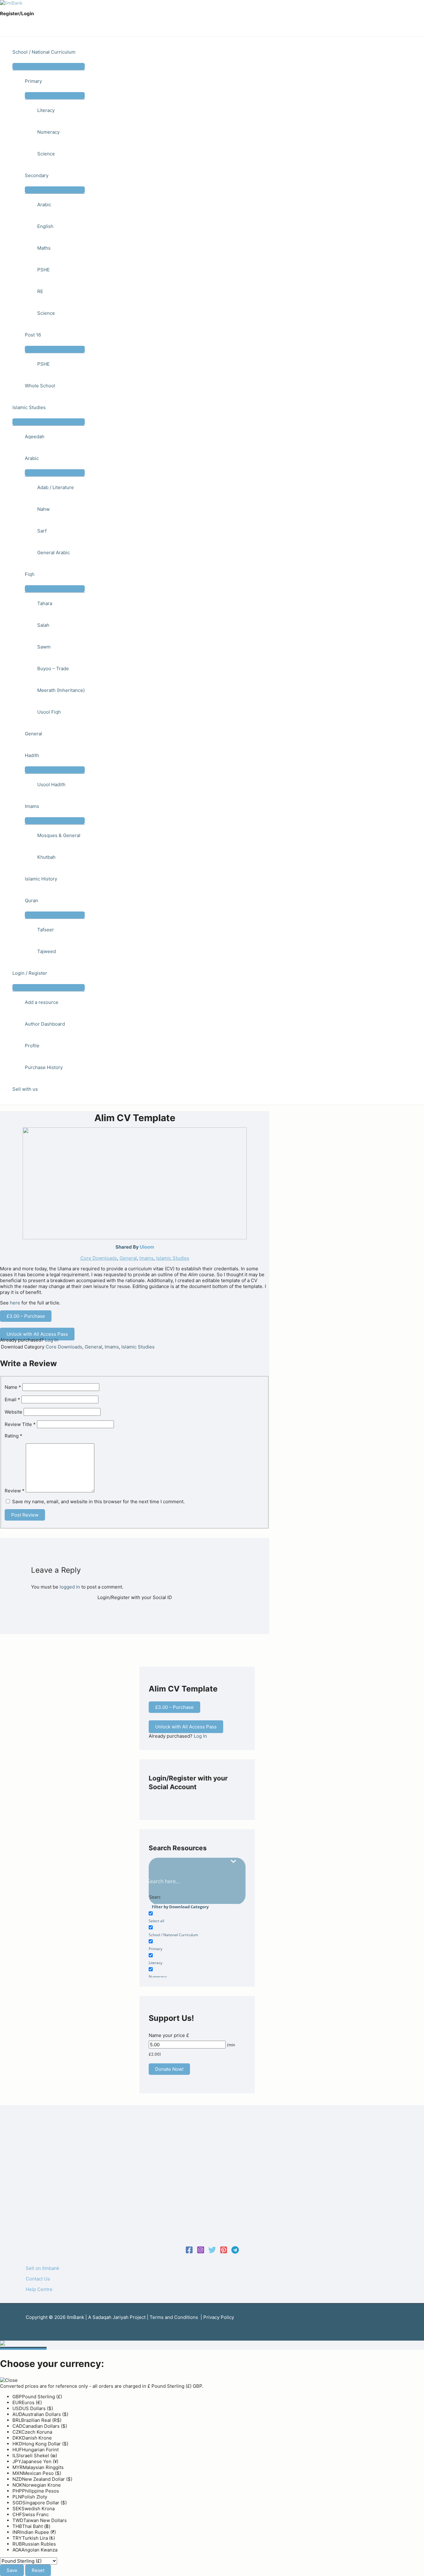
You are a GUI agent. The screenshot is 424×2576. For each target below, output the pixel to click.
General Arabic (54, 553)
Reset (38, 2570)
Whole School (40, 386)
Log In (52, 1340)
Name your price (167, 2035)
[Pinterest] (224, 2252)
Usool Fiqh (49, 712)
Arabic (44, 205)
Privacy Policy (219, 2317)
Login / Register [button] (30, 973)
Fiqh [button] (30, 574)
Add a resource (42, 1002)
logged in (70, 1587)
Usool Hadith (51, 784)
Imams (147, 1258)
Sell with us (25, 1089)
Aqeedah (35, 437)
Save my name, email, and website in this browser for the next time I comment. (98, 1502)
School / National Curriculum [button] (44, 52)
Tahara (45, 603)
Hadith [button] (32, 755)
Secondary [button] (37, 175)
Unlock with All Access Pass (37, 1334)
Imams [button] (32, 806)
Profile (32, 1046)
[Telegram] (235, 2252)
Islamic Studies (173, 1258)
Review (15, 1491)
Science (46, 154)
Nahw (43, 509)
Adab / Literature (56, 487)
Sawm (44, 647)
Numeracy (48, 132)
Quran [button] (32, 900)
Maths (44, 248)
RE (40, 291)
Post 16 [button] (33, 335)
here (15, 1303)
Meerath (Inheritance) (61, 690)
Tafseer (46, 930)
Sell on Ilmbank (43, 2268)
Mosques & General (59, 835)
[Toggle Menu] (49, 66)
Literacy (46, 110)
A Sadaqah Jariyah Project (117, 2317)
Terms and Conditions (174, 2317)
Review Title (20, 1424)
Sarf (42, 531)
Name (13, 1387)
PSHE (43, 270)
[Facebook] (189, 2252)
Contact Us (38, 2279)
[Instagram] (201, 2252)
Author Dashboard (45, 1024)
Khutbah (46, 857)
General (34, 734)
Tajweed (47, 951)
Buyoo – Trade (53, 669)
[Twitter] (212, 2252)
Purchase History (44, 1067)
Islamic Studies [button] (29, 407)
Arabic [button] (32, 458)
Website (14, 1412)
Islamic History (41, 879)
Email (12, 1399)
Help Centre (39, 2289)
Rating (14, 1436)
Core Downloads (99, 1258)
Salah (43, 625)
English (45, 226)
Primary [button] (33, 81)
